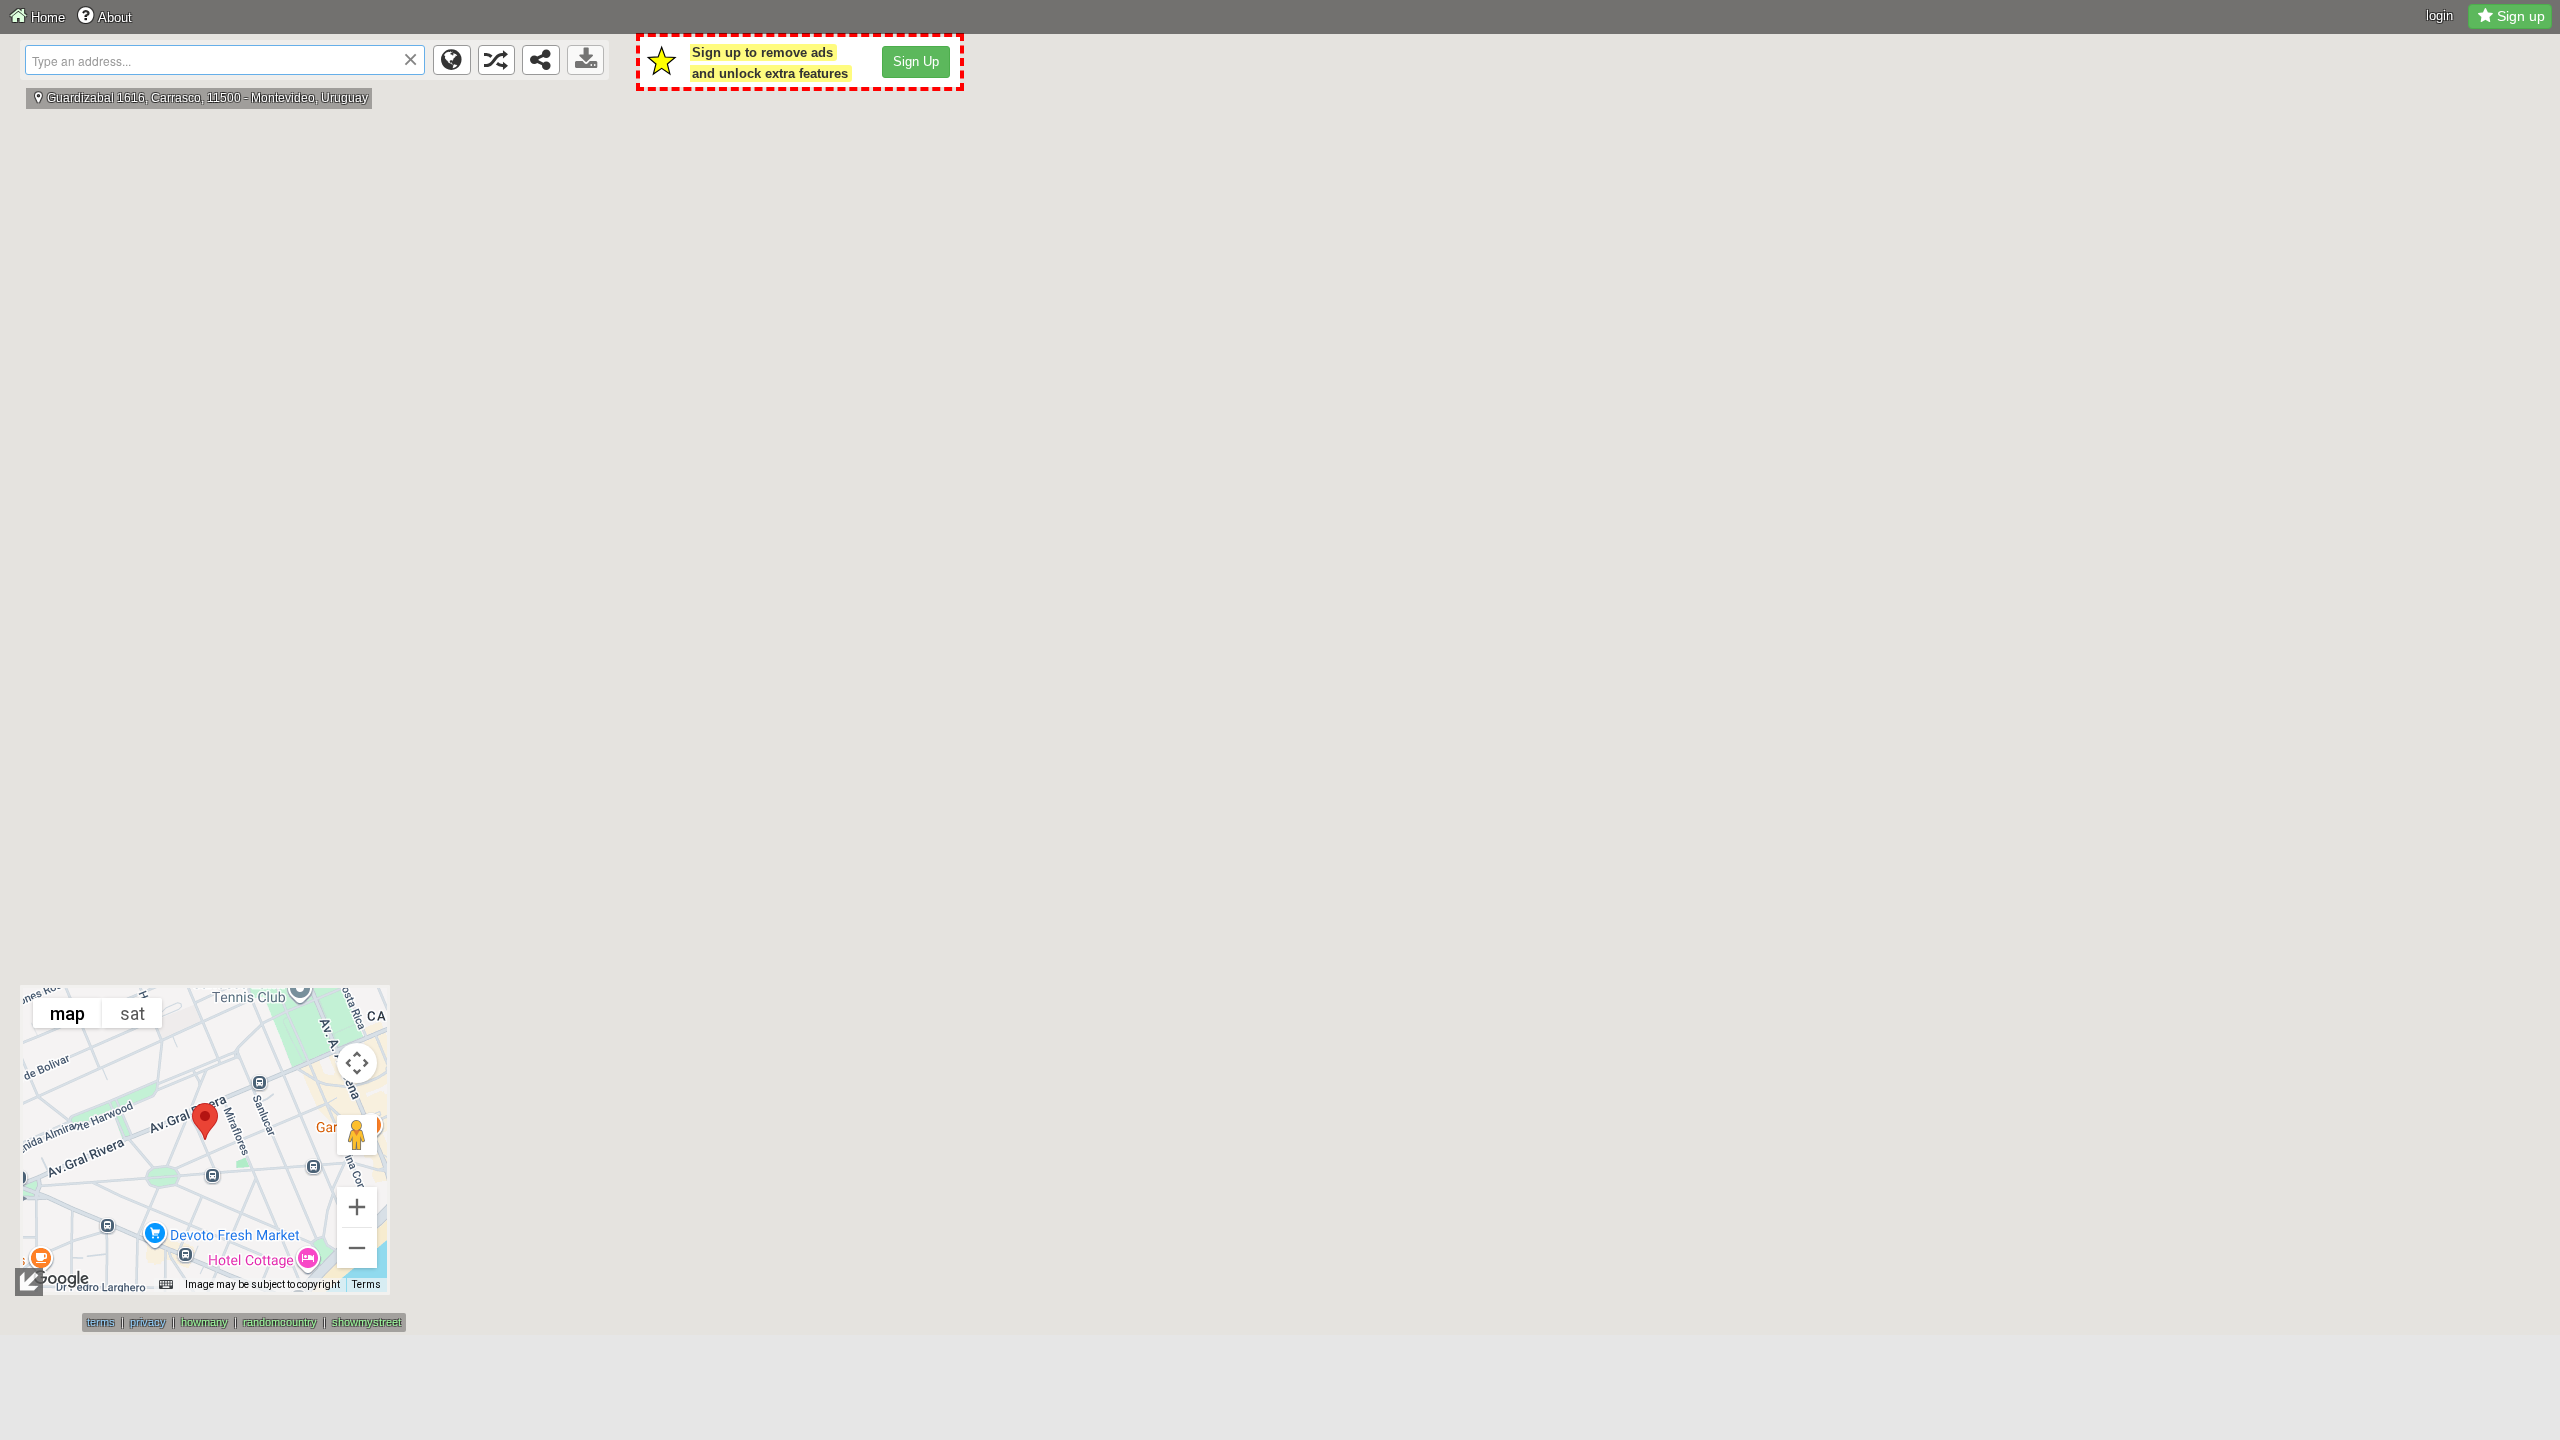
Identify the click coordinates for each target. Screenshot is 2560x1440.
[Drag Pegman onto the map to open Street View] (357, 1135)
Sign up (2521, 16)
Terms (366, 1284)
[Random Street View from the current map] (497, 60)
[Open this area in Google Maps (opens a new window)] (61, 1279)
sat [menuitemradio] (132, 1013)
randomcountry (280, 1322)
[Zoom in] (357, 1207)
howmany (204, 1322)
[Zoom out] (357, 1248)
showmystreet (366, 1322)
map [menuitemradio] (67, 1013)
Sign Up (916, 61)
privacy (148, 1322)
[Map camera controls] (357, 1063)
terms (101, 1322)
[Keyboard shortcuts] (166, 1285)
